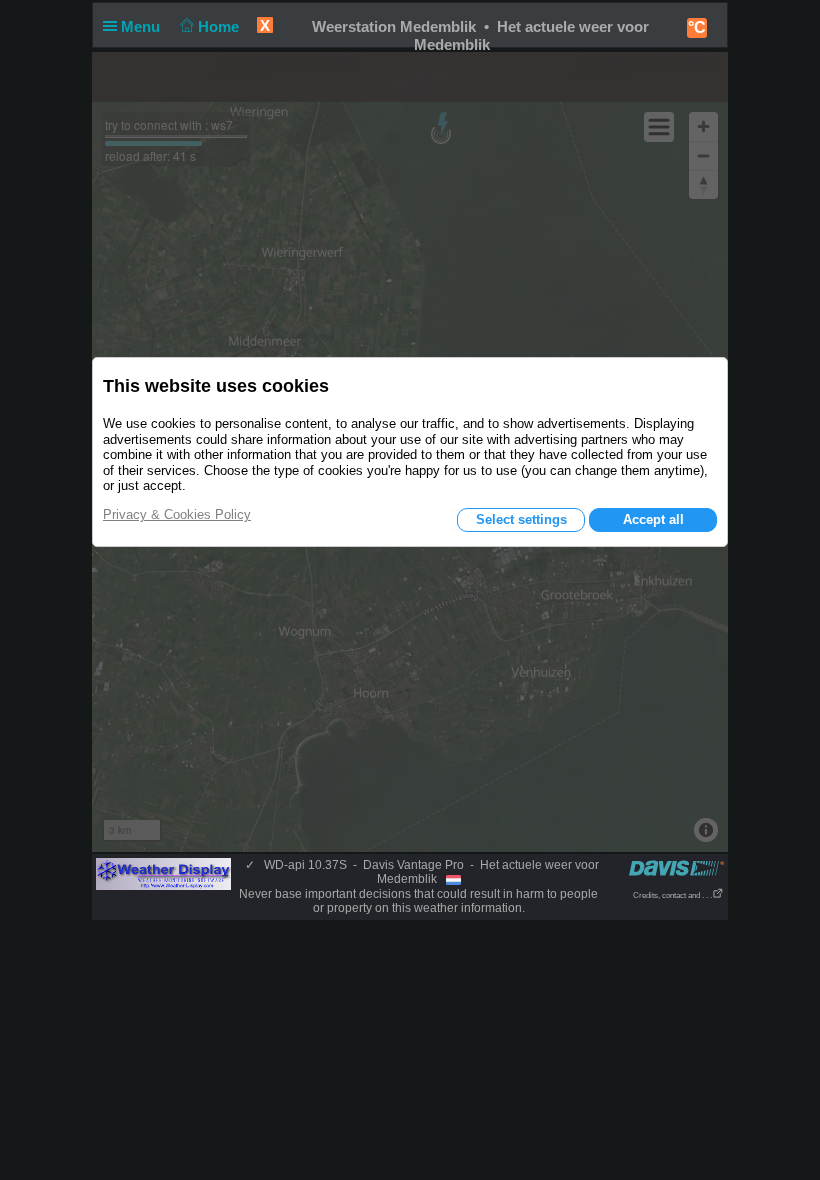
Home (220, 26)
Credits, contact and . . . (672, 895)
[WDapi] (163, 873)
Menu (142, 26)
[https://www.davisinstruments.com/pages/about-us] (676, 867)
